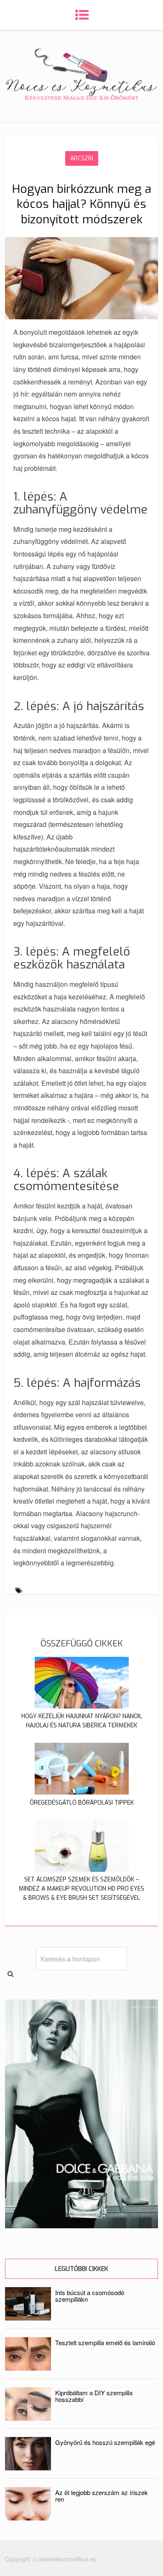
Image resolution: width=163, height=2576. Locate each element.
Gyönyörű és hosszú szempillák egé (105, 2442)
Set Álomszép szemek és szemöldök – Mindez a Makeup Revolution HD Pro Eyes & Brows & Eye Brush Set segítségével (81, 1889)
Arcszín (82, 158)
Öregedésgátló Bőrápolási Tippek (82, 1803)
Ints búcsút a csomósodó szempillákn (90, 2296)
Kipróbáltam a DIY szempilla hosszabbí (94, 2396)
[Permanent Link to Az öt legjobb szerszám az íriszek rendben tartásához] (28, 2518)
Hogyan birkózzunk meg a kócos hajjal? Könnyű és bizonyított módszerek (82, 204)
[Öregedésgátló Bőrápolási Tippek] (82, 1792)
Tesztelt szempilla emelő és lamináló (105, 2342)
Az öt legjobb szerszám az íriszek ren (102, 2496)
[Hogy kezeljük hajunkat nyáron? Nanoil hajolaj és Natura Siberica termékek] (82, 1706)
